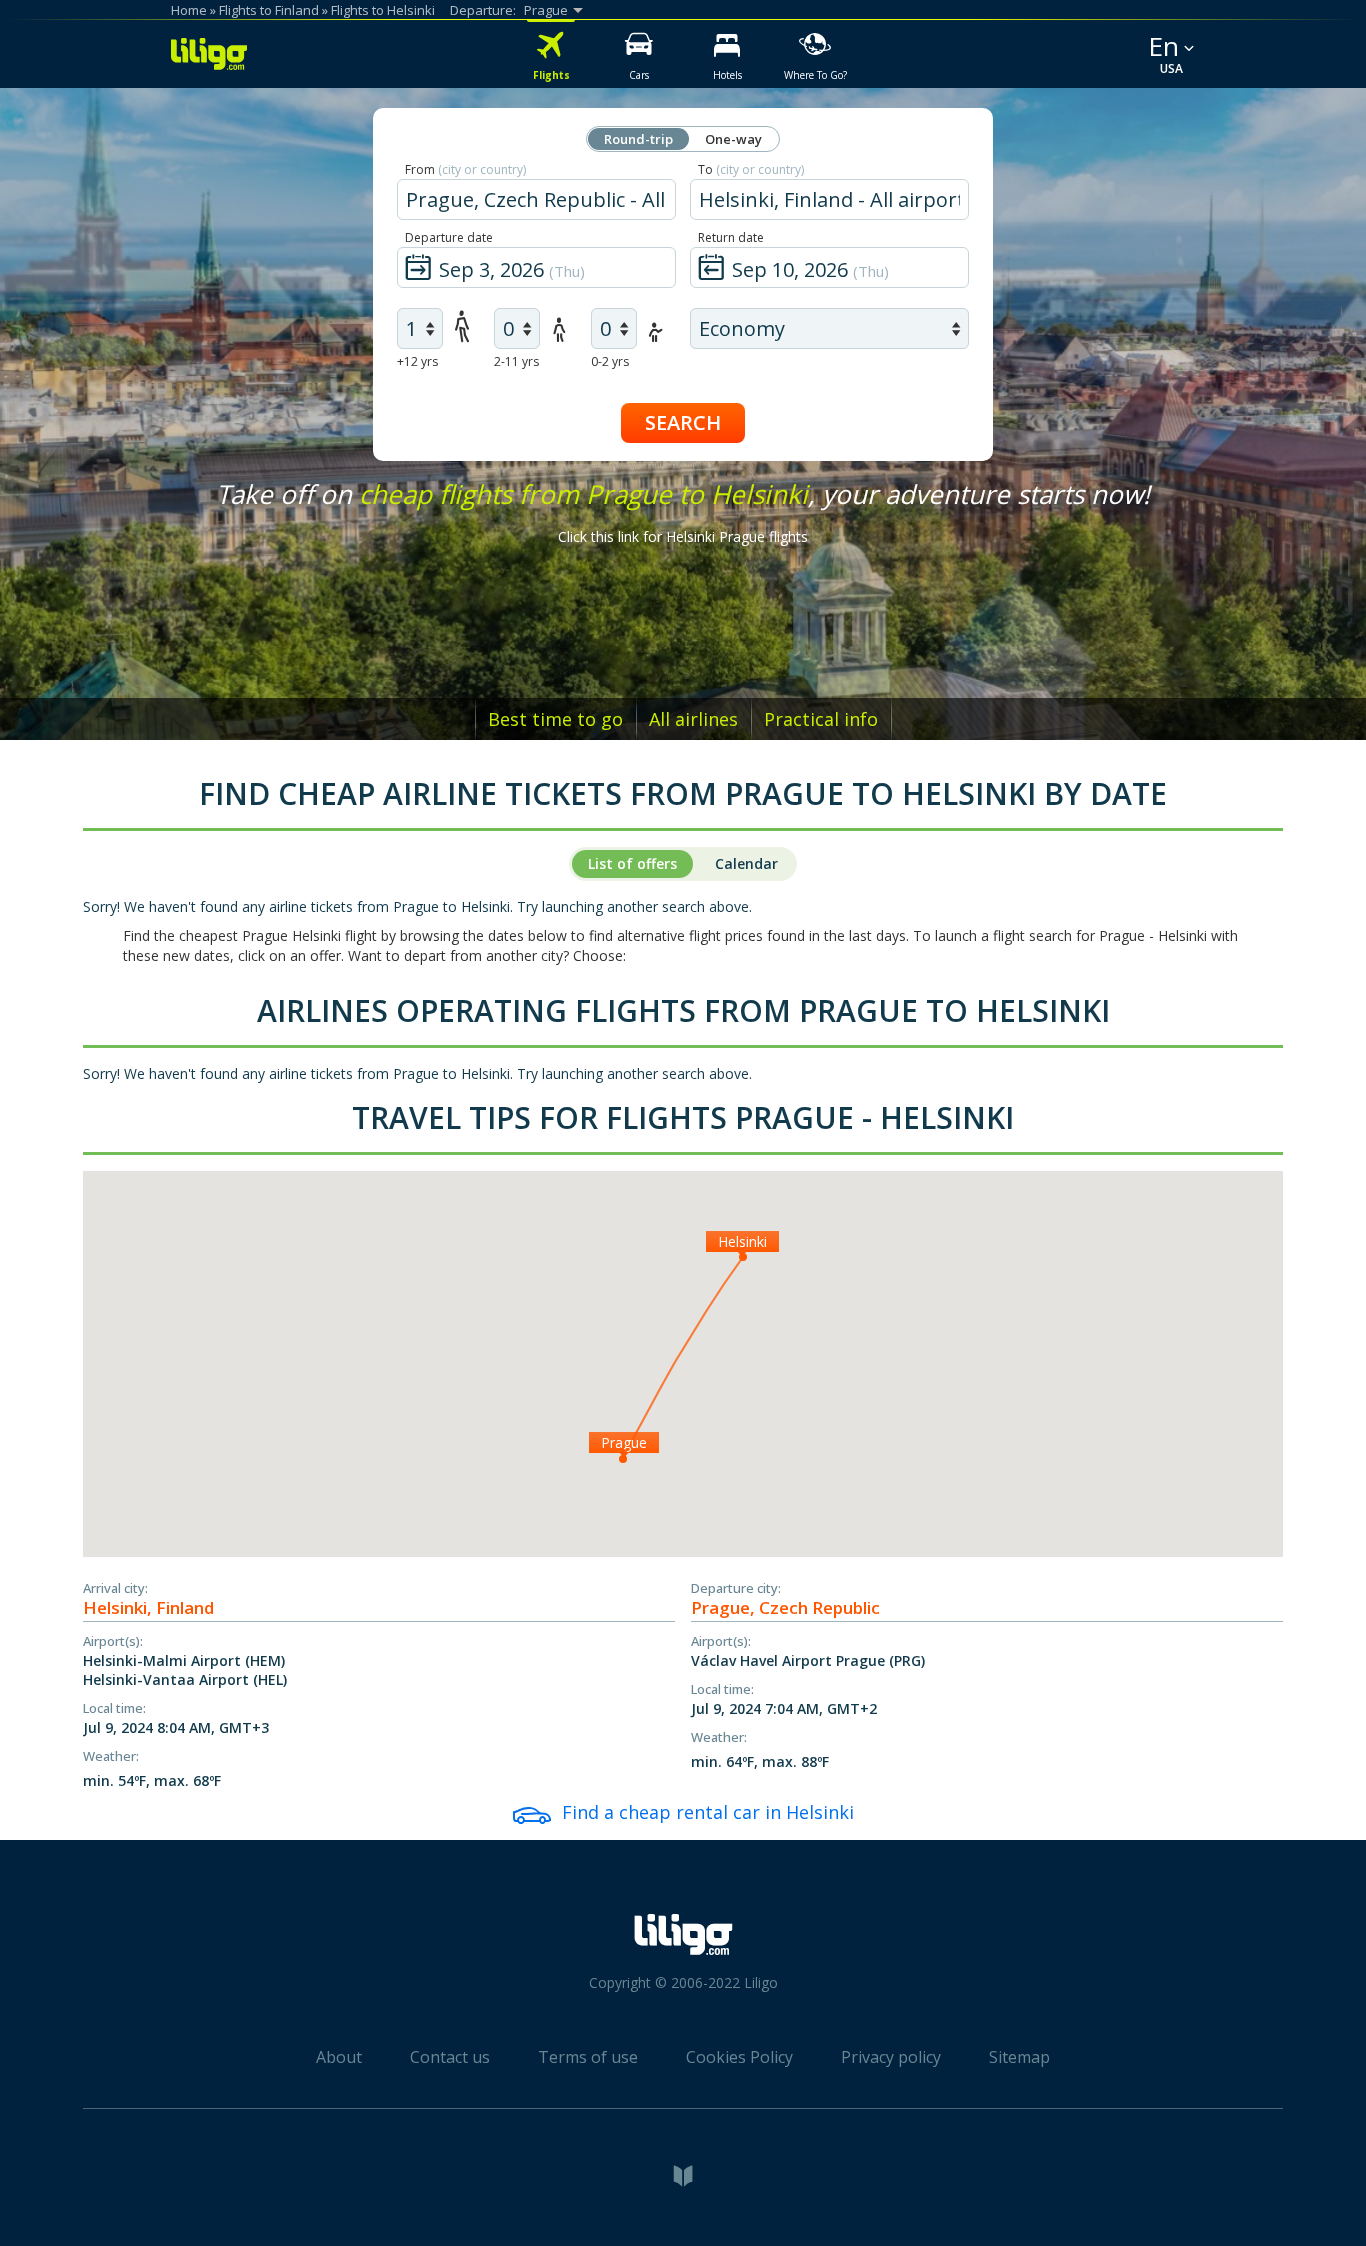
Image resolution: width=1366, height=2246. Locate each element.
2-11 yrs (516, 361)
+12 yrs (417, 361)
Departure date (449, 237)
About (339, 2057)
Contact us (450, 2057)
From (465, 169)
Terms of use (588, 2057)
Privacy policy (891, 2057)
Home (189, 10)
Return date (731, 237)
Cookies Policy (739, 2057)
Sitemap (1019, 2057)
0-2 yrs (610, 361)
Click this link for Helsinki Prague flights (683, 536)
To (751, 169)
